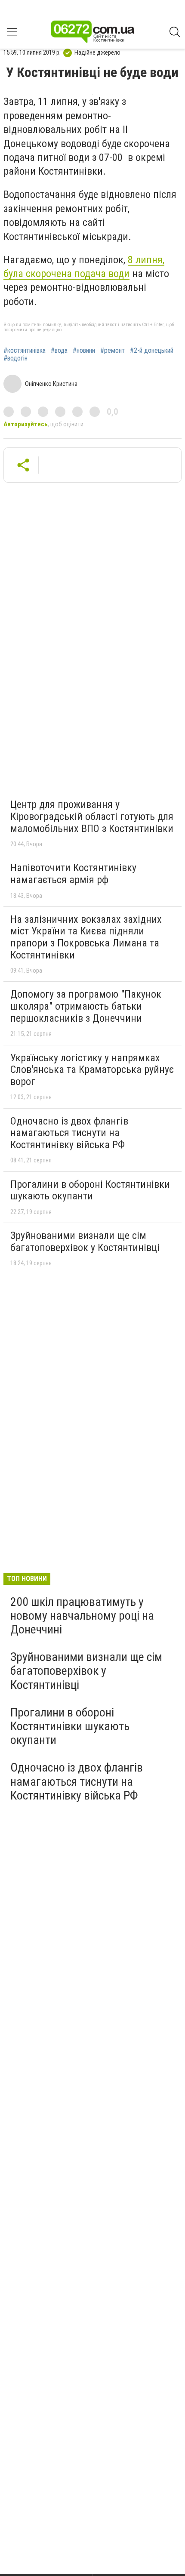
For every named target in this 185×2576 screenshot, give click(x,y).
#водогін (15, 358)
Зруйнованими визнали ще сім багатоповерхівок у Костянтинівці (85, 1242)
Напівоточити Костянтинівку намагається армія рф (73, 874)
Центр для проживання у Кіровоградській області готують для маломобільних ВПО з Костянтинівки (92, 816)
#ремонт (113, 351)
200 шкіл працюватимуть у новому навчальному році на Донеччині (82, 1616)
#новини (84, 351)
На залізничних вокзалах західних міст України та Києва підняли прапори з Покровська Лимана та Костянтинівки (86, 937)
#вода (59, 351)
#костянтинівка (25, 351)
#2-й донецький (152, 351)
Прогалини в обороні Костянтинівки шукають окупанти (90, 1190)
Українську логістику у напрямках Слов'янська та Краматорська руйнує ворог (92, 1070)
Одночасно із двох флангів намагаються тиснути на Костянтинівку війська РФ (69, 1133)
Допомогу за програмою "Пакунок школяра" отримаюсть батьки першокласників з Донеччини (86, 1006)
